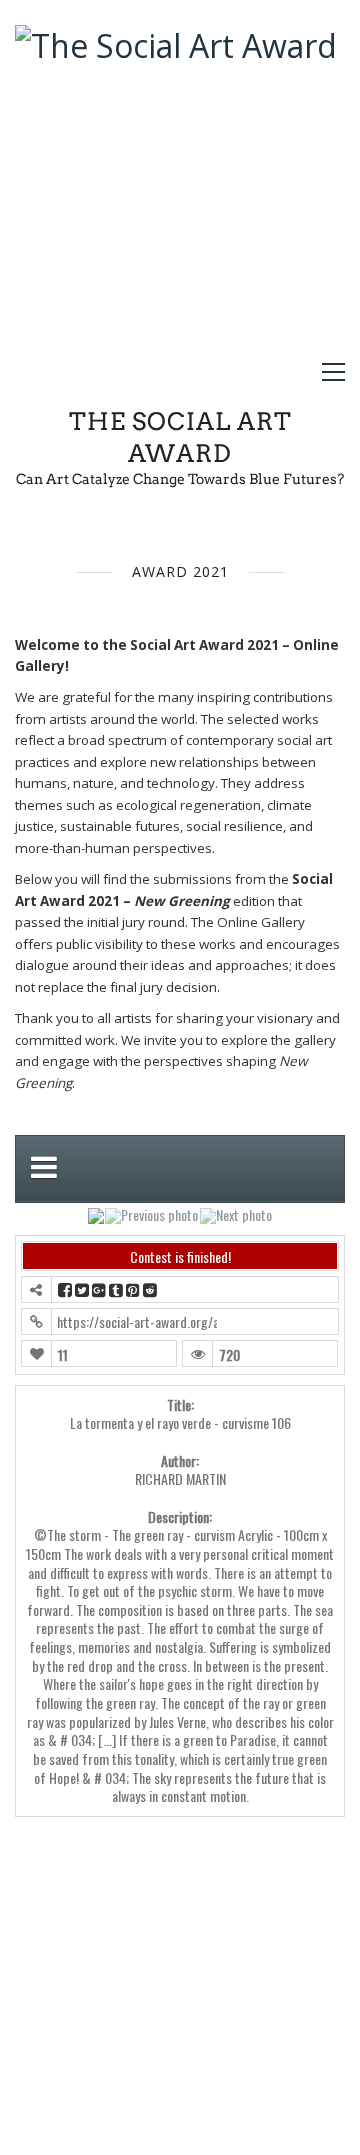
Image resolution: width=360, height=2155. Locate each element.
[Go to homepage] (176, 181)
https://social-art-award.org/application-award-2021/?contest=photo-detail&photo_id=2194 (137, 1321)
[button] (333, 372)
